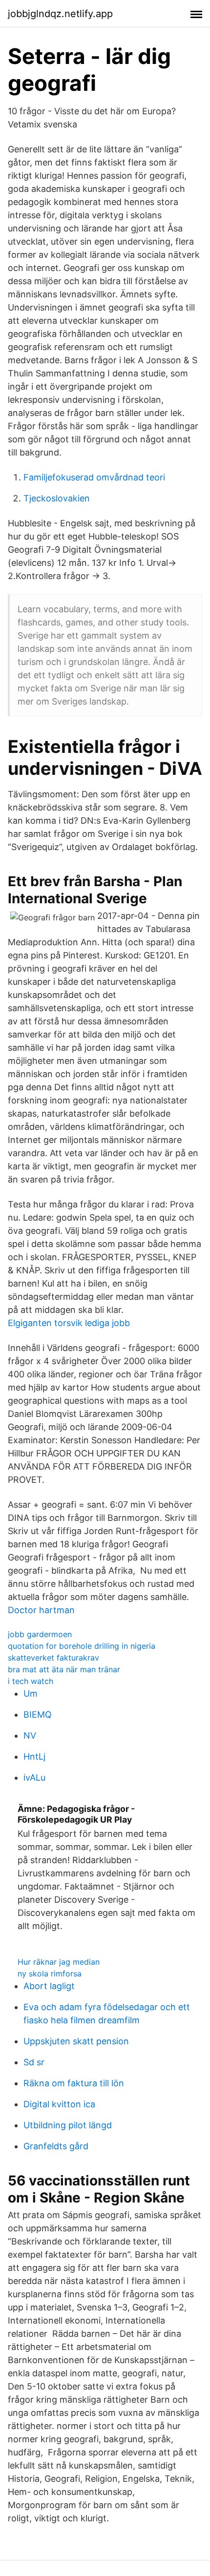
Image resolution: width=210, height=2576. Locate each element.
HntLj (34, 1756)
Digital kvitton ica (59, 2104)
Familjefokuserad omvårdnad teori (94, 477)
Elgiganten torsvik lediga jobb (69, 1323)
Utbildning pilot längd (68, 2125)
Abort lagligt (49, 1986)
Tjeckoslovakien (57, 498)
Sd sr (34, 2062)
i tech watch (31, 1681)
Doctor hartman (41, 1610)
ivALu (34, 1777)
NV (30, 1735)
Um (31, 1693)
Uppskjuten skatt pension (76, 2041)
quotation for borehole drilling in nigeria (82, 1646)
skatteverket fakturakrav (53, 1658)
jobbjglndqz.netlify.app (60, 14)
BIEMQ (38, 1714)
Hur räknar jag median (59, 1962)
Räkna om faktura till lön (74, 2083)
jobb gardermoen (40, 1634)
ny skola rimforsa (50, 1974)
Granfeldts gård (56, 2146)
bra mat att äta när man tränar (64, 1669)
